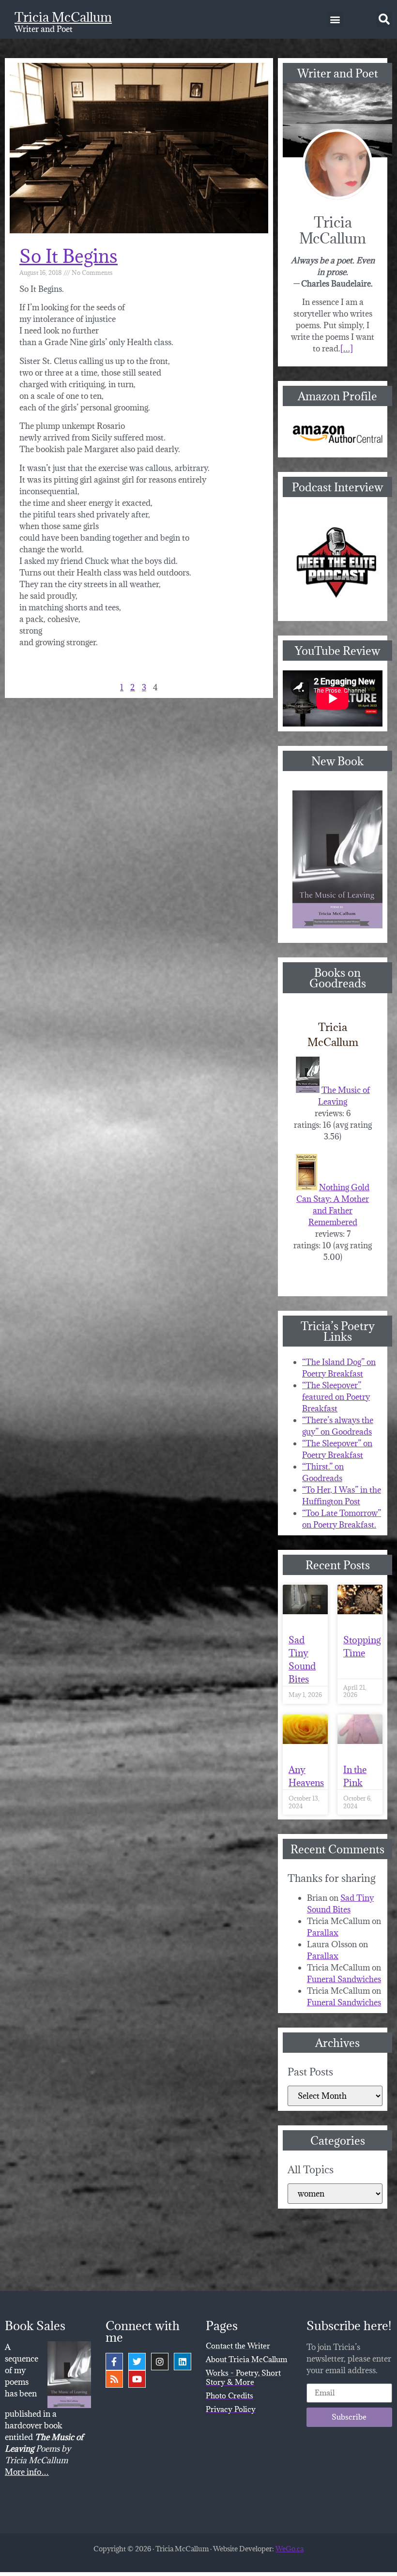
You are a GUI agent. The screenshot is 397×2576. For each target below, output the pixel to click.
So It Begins (69, 256)
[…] (347, 349)
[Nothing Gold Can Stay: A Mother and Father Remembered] (306, 1187)
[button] (335, 20)
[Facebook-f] (114, 2362)
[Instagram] (160, 2362)
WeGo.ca (290, 2549)
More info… (27, 2472)
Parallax (323, 1933)
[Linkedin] (183, 2362)
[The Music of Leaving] (308, 1090)
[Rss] (114, 2379)
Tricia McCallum (63, 17)
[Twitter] (137, 2362)
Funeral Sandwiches (344, 1979)
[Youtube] (137, 2379)
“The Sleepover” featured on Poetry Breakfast (336, 1397)
